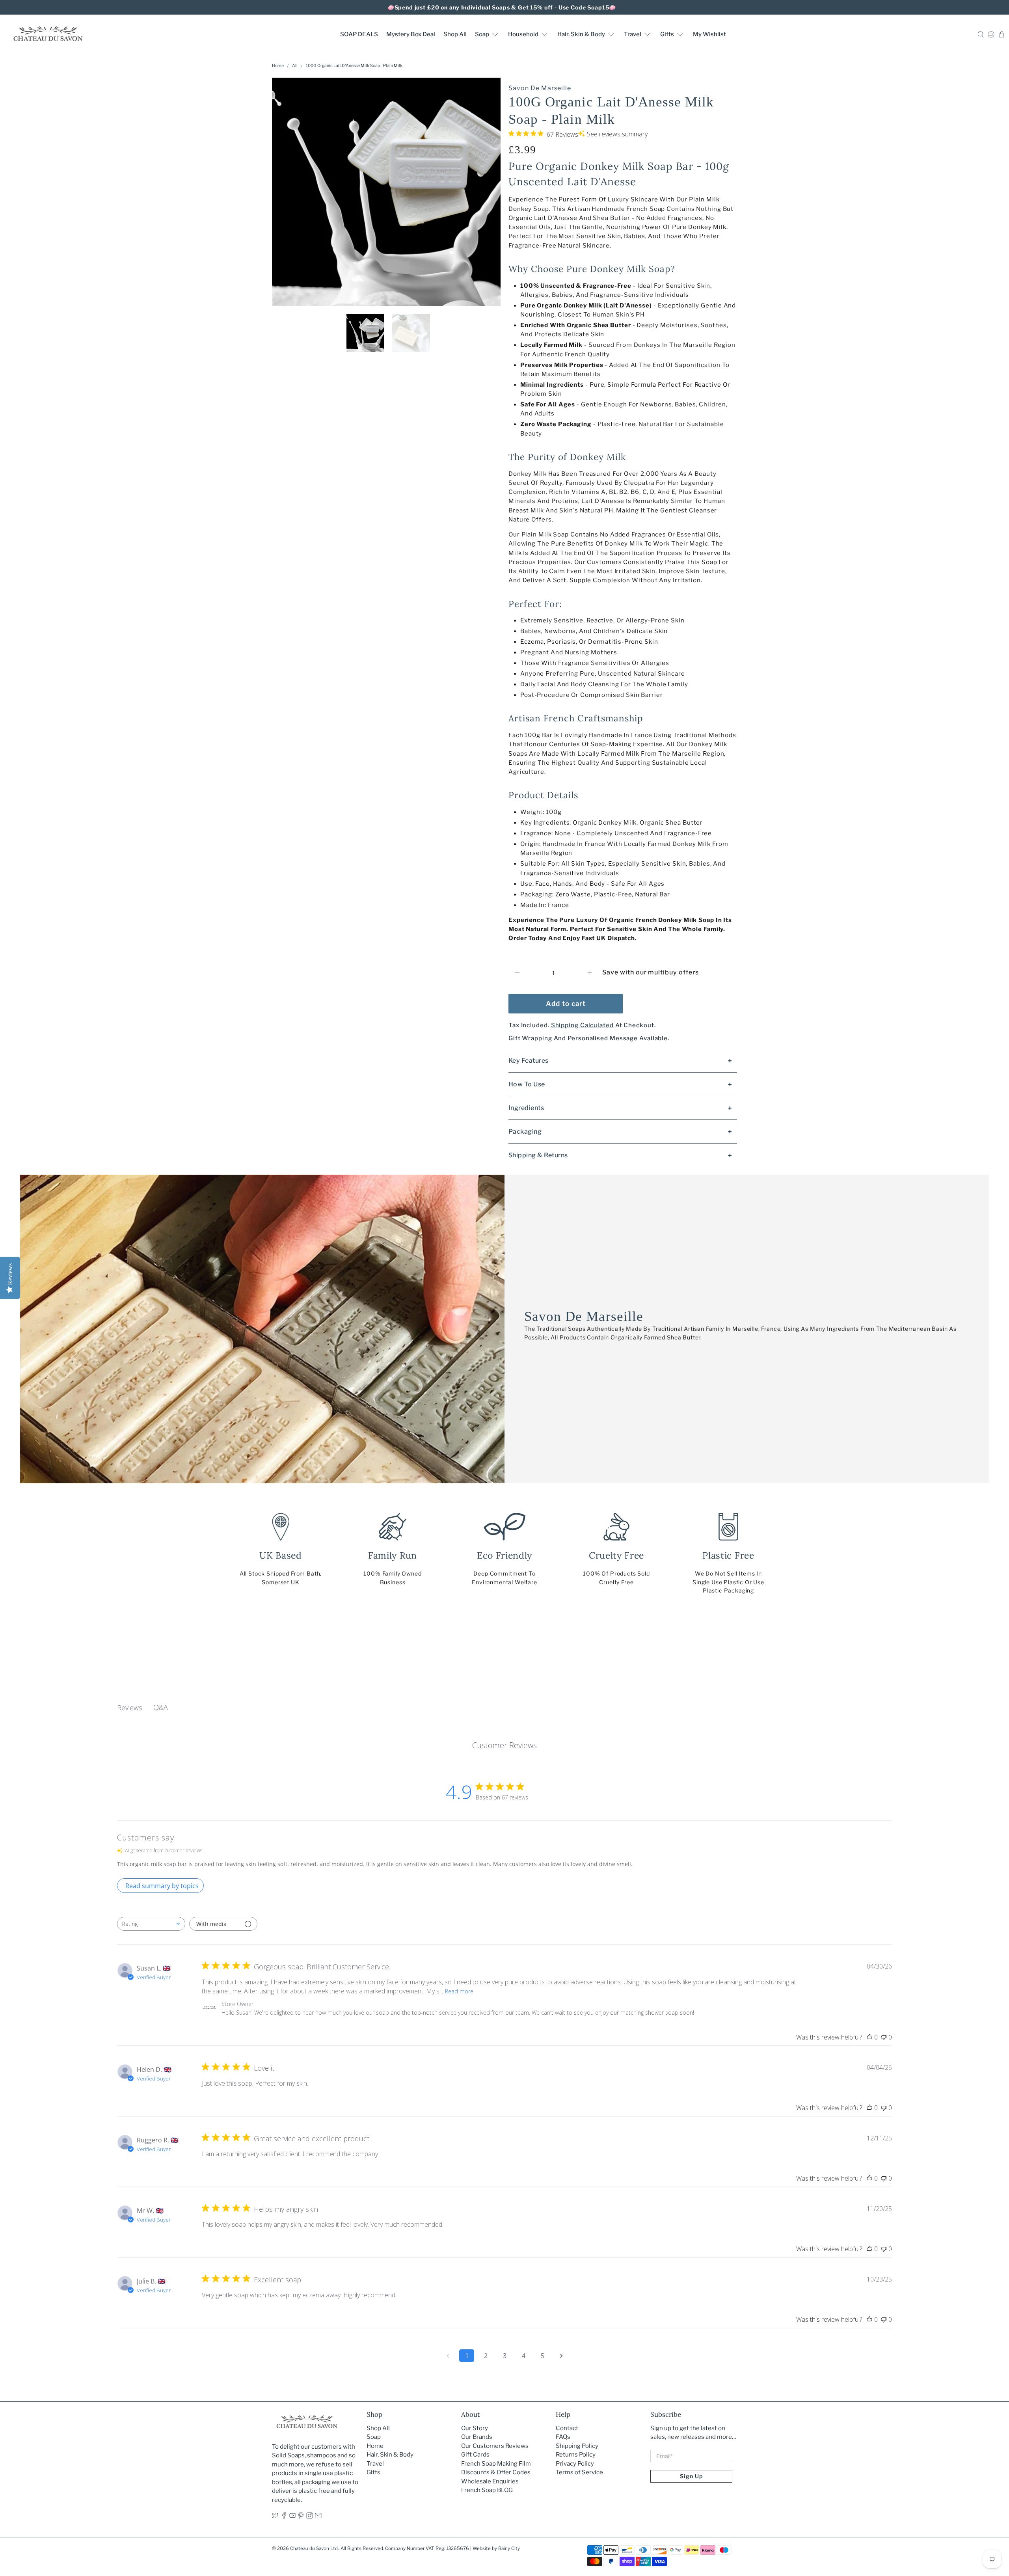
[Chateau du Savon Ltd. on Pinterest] (301, 2517)
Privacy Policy (575, 2464)
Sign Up (691, 2476)
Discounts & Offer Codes (496, 2472)
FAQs (563, 2437)
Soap (482, 34)
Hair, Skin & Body (581, 34)
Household (523, 34)
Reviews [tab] (130, 1708)
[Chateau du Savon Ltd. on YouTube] (293, 2517)
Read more (459, 1991)
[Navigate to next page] (561, 2356)
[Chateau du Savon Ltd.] (48, 34)
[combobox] (151, 1924)
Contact (567, 2428)
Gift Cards (475, 2455)
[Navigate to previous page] (448, 2356)
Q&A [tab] (161, 1707)
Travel (633, 34)
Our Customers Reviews (495, 2446)
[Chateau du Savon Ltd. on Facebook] (284, 2517)
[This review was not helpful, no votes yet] (884, 2037)
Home (278, 66)
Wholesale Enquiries (490, 2481)
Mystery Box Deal (411, 34)
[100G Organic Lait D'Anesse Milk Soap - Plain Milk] (386, 192)
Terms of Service (579, 2472)
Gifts (667, 34)
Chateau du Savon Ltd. (314, 2548)
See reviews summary (617, 134)
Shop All (455, 34)
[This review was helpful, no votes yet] (869, 2037)
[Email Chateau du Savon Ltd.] (318, 2517)
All (295, 66)
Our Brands (477, 2437)
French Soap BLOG (487, 2490)
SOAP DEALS (359, 34)
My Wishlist (709, 34)
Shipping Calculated (582, 1025)
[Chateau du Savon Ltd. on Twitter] (275, 2517)
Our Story (475, 2428)
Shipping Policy (577, 2446)
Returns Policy (576, 2455)
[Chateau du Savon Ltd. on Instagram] (310, 2517)
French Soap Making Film (496, 2464)
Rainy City (509, 2548)
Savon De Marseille (540, 88)
